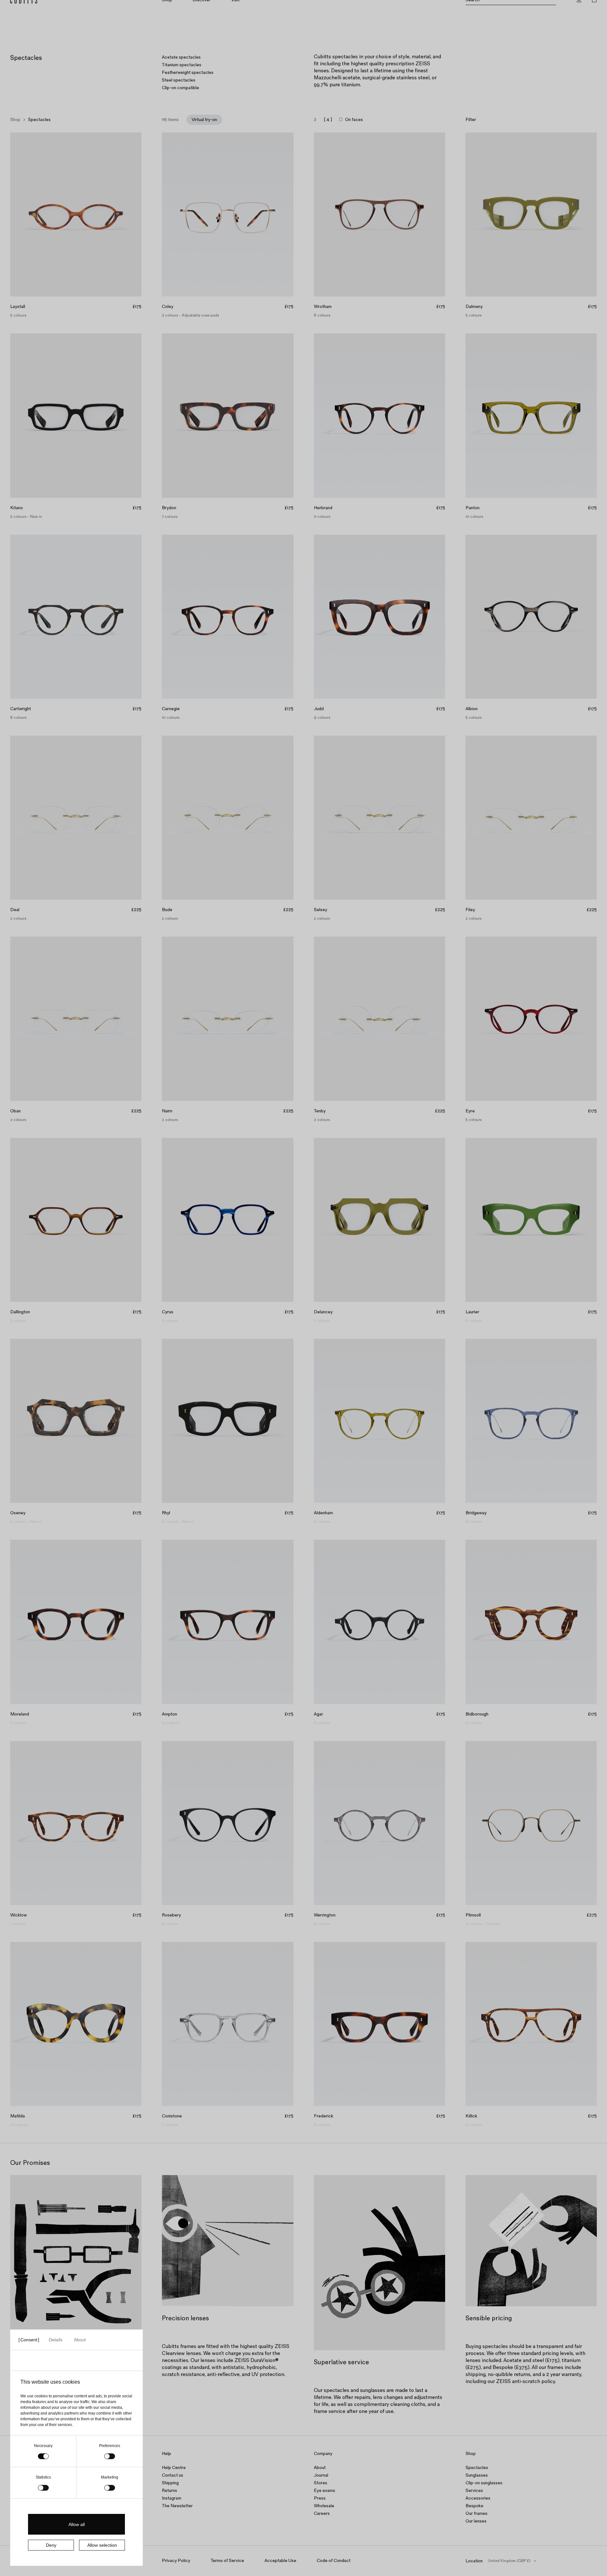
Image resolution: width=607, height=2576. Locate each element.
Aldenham (323, 1513)
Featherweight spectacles (188, 72)
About (320, 2468)
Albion (472, 709)
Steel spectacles (179, 80)
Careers (322, 2513)
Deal (15, 910)
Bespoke (474, 2506)
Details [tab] (56, 2340)
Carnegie (171, 709)
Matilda (18, 2116)
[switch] (110, 2456)
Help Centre (174, 2468)
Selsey (321, 910)
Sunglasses (477, 2475)
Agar (318, 1714)
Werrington (325, 1915)
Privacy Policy (176, 2561)
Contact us (173, 2475)
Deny (51, 2545)
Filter (471, 120)
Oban (15, 1111)
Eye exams (325, 2490)
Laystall (18, 307)
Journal (321, 2475)
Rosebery (171, 1915)
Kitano (17, 508)
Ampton (170, 1714)
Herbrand (323, 508)
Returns (170, 2490)
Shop (15, 120)
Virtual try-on (204, 120)
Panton (473, 508)
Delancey (323, 1312)
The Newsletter (177, 2506)
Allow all (77, 2524)
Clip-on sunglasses (484, 2483)
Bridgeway (476, 1513)
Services (474, 2490)
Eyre (470, 1111)
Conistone (172, 2116)
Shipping (170, 2483)
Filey (470, 910)
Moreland (20, 1714)
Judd (319, 709)
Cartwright (21, 709)
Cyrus (168, 1312)
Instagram (172, 2498)
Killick (471, 2116)
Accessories (478, 2498)
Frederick (324, 2116)
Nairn (167, 1111)
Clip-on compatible (181, 88)
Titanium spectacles (182, 65)
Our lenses (476, 2521)
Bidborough (477, 1714)
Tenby (320, 1111)
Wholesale (324, 2506)
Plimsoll (473, 1915)
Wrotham (323, 307)
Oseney (18, 1513)
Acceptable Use (280, 2561)
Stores (321, 2483)
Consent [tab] (29, 2340)
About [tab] (80, 2340)
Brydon (169, 508)
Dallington (20, 1312)
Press (320, 2498)
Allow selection (102, 2545)
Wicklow (18, 1915)
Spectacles (477, 2468)
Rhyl (166, 1513)
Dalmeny (474, 307)
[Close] (599, 8)
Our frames (477, 2513)
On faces (354, 120)
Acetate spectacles (181, 57)
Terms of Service (227, 2561)
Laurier (472, 1312)
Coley (168, 307)
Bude (167, 910)
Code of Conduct (334, 2561)
